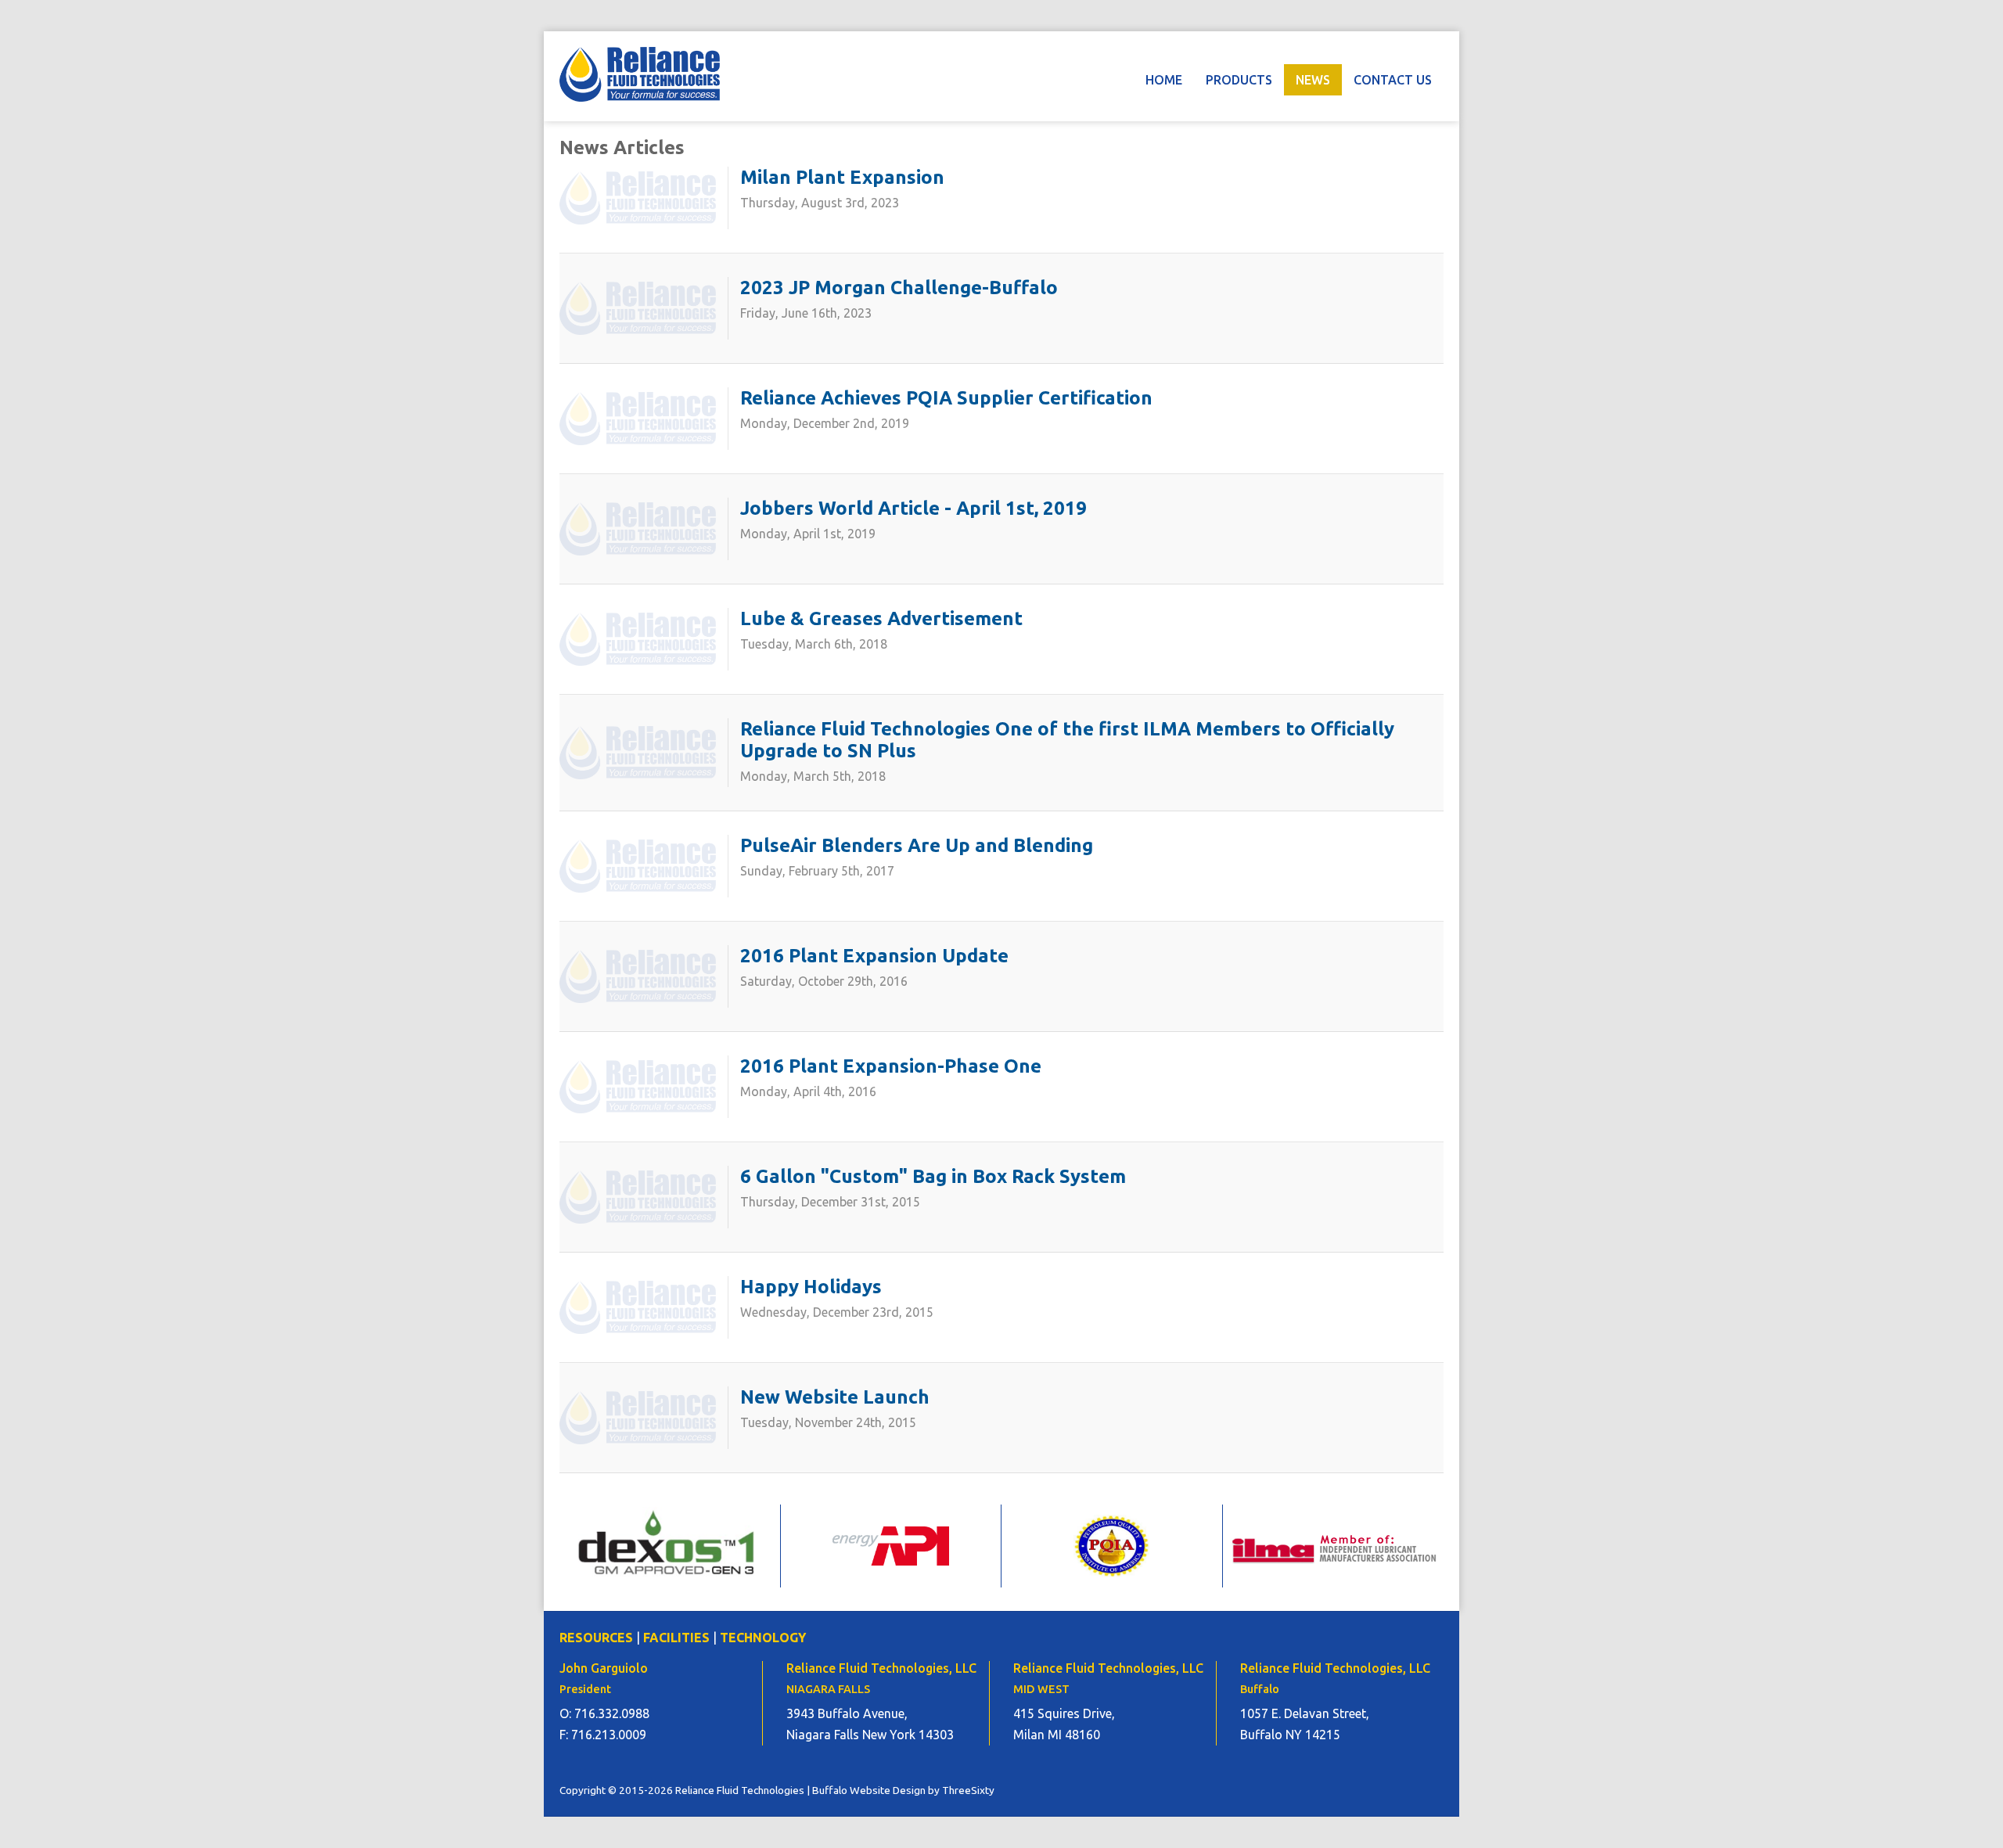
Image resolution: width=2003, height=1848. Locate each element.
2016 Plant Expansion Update (874, 956)
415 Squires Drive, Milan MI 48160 (1064, 1724)
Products (1239, 80)
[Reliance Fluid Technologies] (640, 74)
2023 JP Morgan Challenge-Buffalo (899, 288)
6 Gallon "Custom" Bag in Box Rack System (933, 1176)
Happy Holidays (811, 1287)
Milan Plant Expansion (842, 177)
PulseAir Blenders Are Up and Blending (917, 845)
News (1313, 80)
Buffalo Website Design (869, 1790)
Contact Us (1393, 80)
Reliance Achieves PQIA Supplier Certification (946, 398)
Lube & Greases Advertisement (881, 618)
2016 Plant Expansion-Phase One (891, 1066)
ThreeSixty (968, 1790)
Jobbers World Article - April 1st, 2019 (913, 508)
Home (1164, 80)
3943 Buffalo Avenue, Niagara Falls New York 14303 (870, 1724)
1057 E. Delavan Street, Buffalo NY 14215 (1305, 1724)
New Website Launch (835, 1397)
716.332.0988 (612, 1713)
